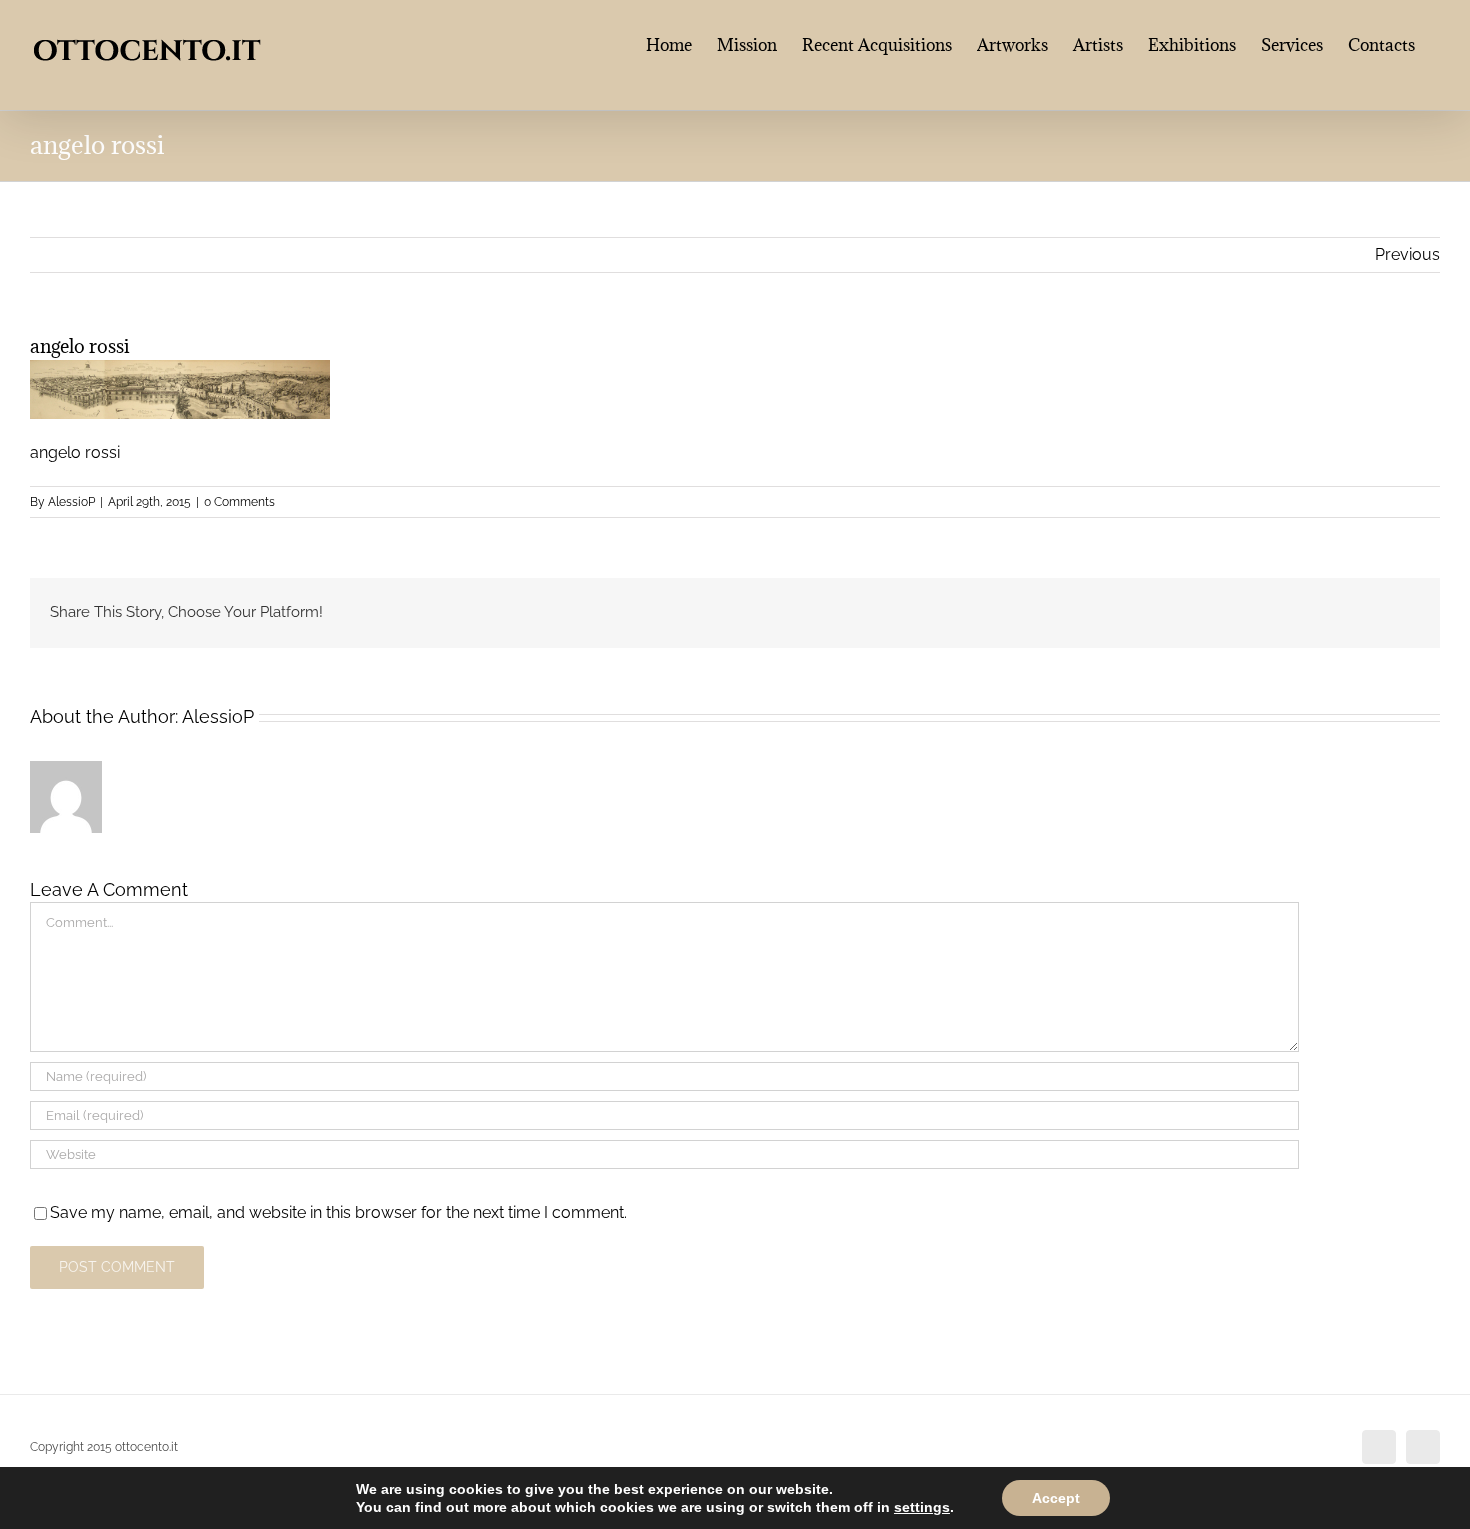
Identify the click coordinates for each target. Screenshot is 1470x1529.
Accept (1056, 1498)
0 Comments (239, 502)
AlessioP (71, 502)
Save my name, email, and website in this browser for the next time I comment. (338, 1212)
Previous (1407, 254)
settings (922, 1507)
